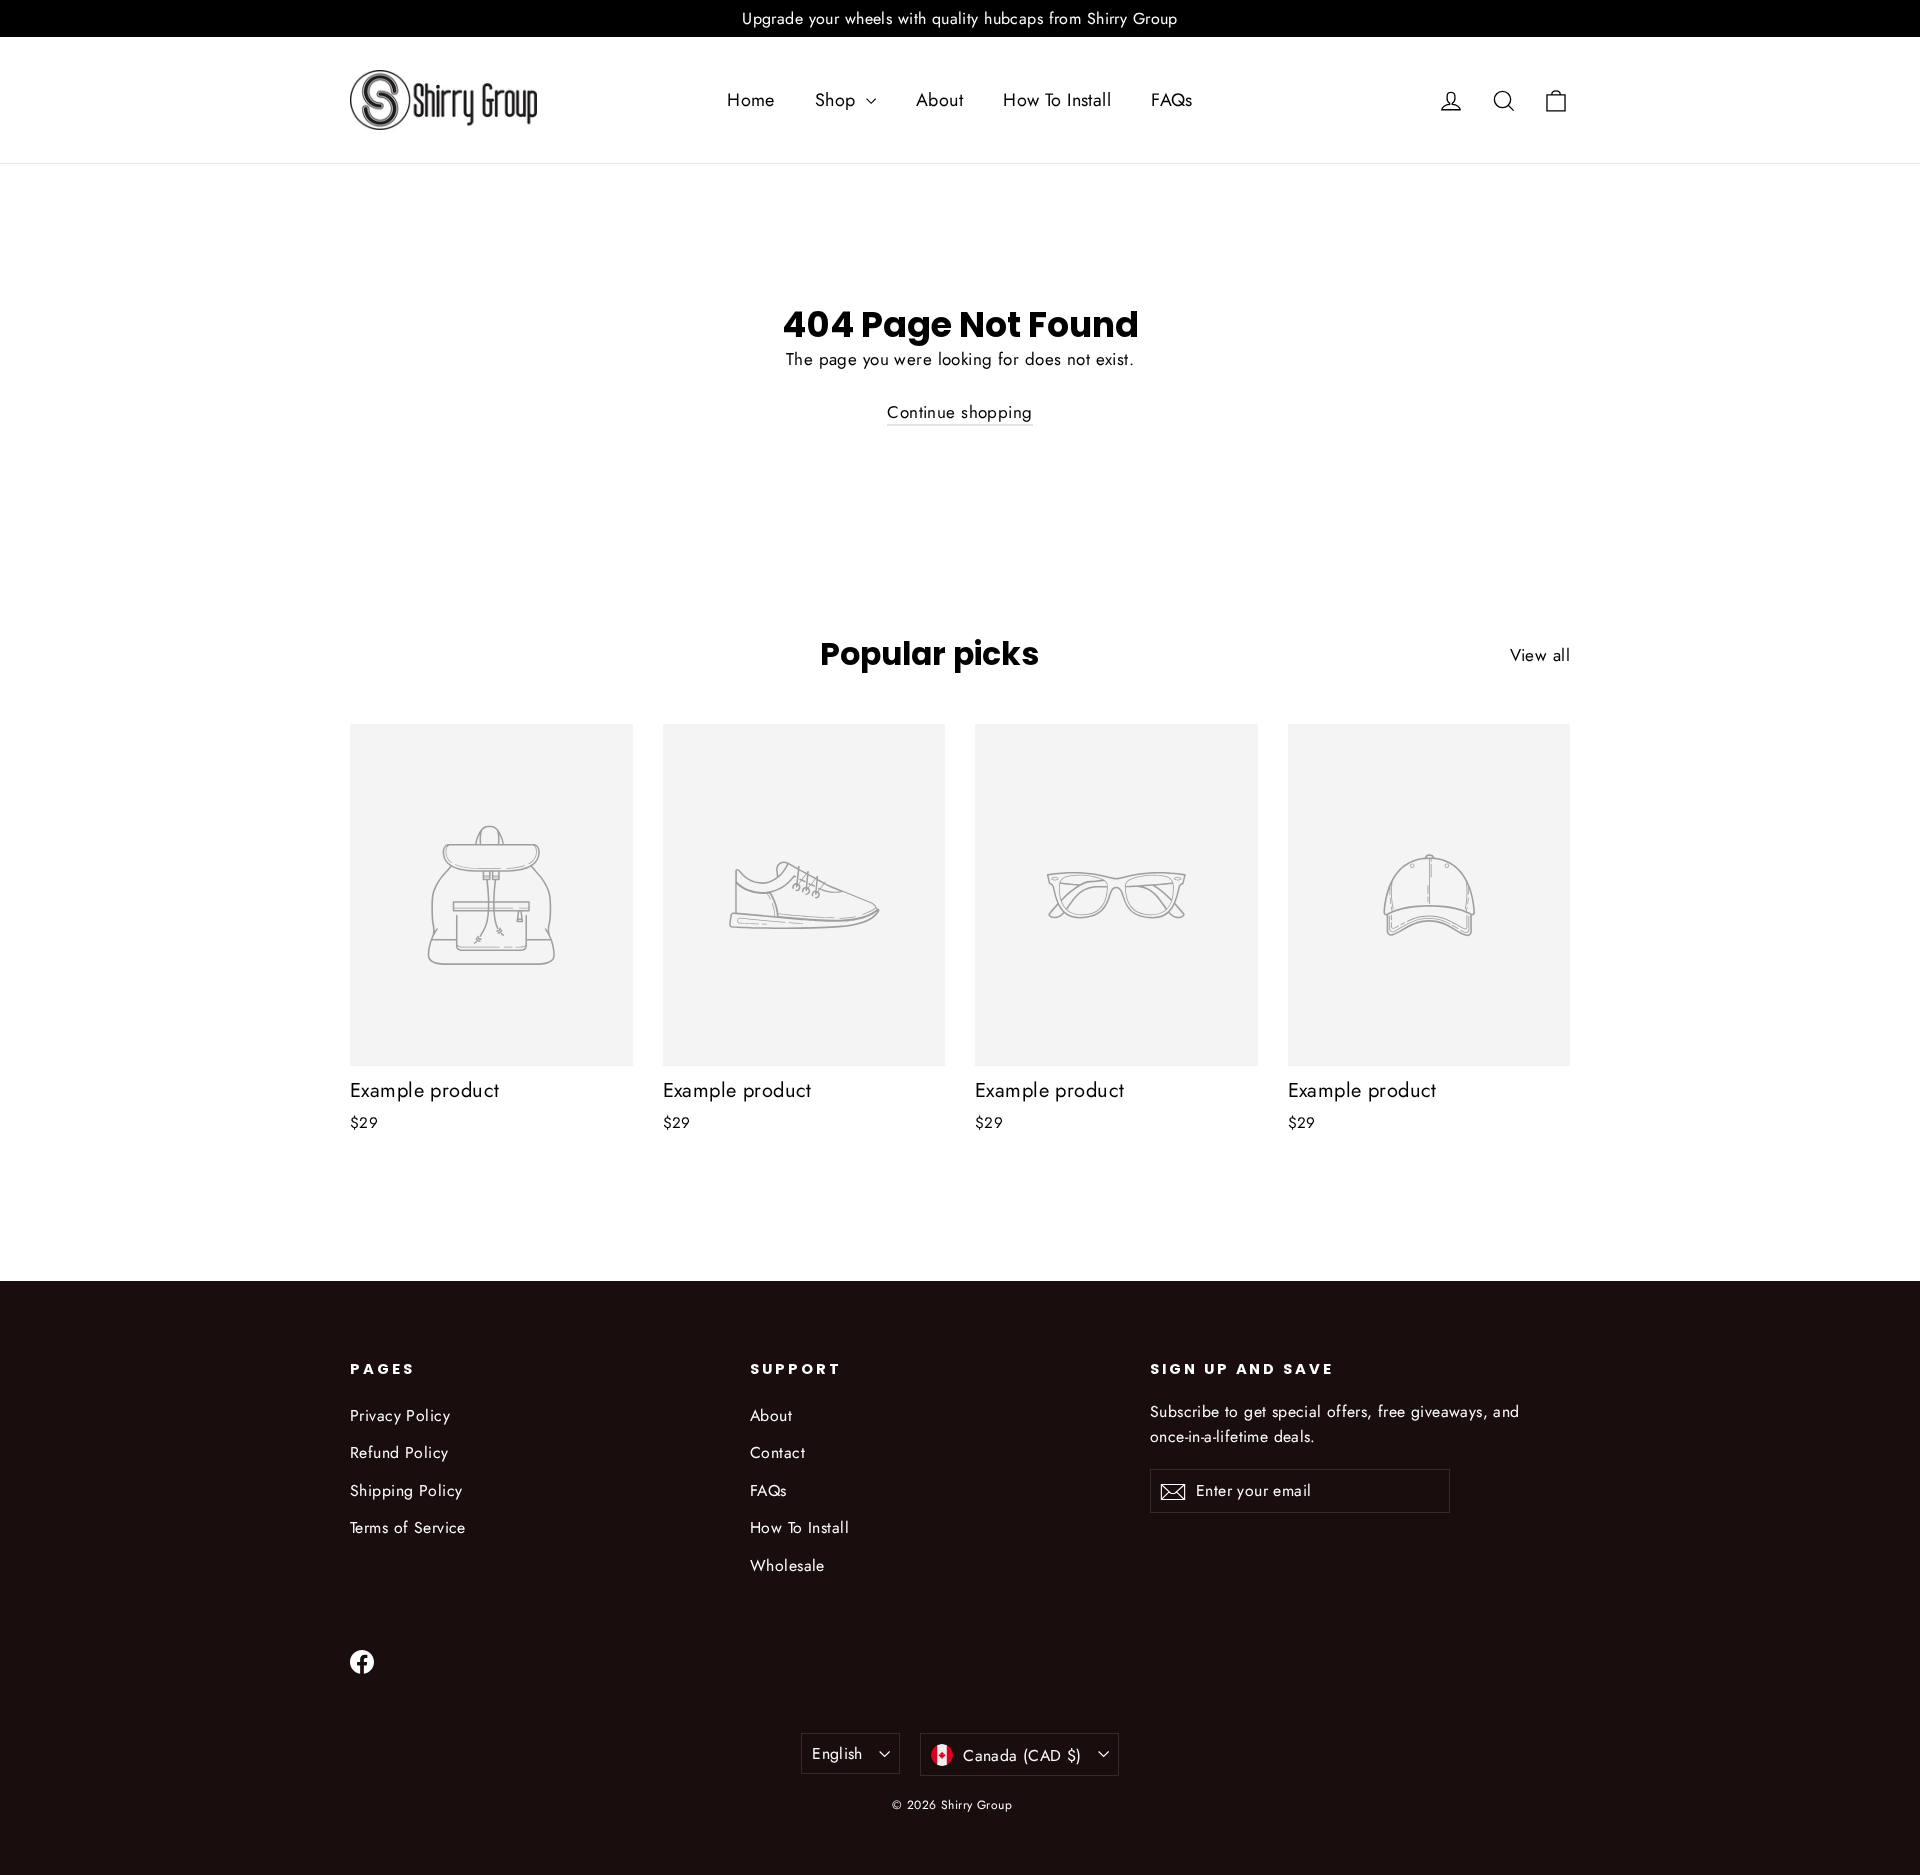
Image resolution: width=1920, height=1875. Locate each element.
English (837, 1753)
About (939, 100)
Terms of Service (408, 1527)
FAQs (1172, 100)
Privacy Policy (400, 1415)
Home (751, 100)
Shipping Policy (406, 1490)
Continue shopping (959, 412)
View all (1540, 655)
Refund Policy (399, 1452)
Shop (838, 100)
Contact (777, 1452)
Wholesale (787, 1565)
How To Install (1057, 100)
